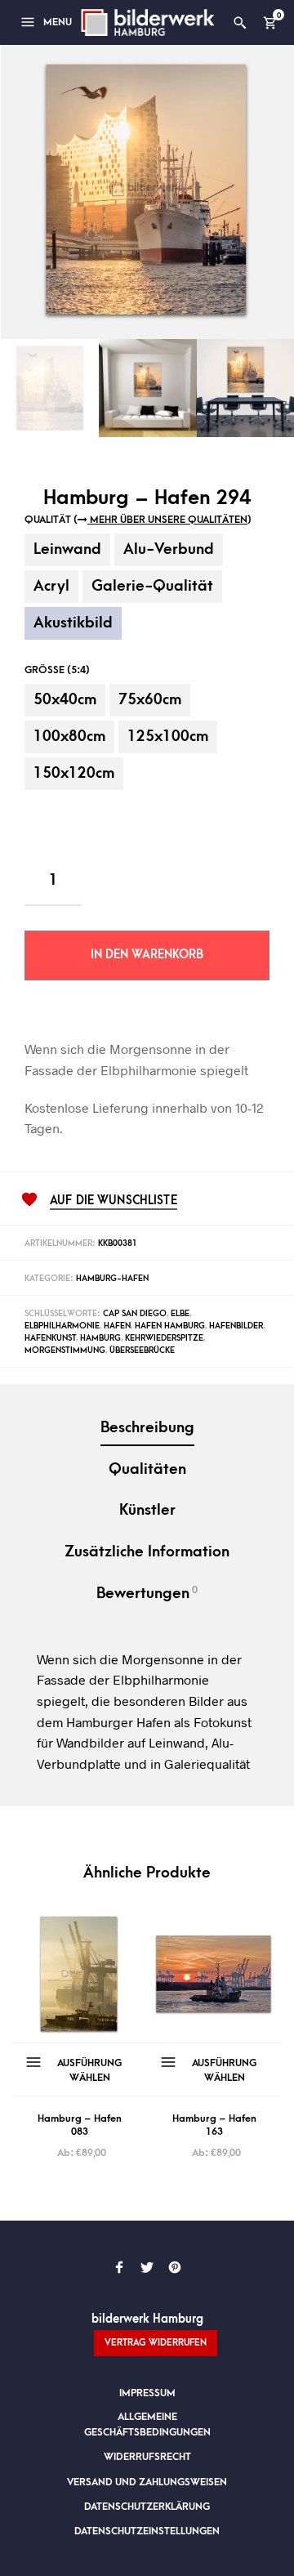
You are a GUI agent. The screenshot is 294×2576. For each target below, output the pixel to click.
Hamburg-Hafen (112, 1279)
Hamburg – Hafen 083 (80, 2125)
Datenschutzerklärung (147, 2507)
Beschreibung (147, 1428)
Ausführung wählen (89, 2070)
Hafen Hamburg (170, 1326)
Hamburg (100, 1338)
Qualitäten (147, 1469)
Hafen (117, 1326)
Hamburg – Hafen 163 (214, 2125)
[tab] (147, 1429)
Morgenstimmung (65, 1351)
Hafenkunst (50, 1338)
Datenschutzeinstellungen (147, 2531)
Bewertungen (147, 1593)
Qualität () (138, 520)
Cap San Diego (135, 1314)
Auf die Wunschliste (114, 1201)
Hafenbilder (236, 1326)
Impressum (147, 2393)
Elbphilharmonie (62, 1326)
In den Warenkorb (147, 955)
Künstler (147, 1510)
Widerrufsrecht (147, 2457)
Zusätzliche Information (147, 1552)
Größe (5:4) (57, 670)
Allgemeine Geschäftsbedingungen (147, 2424)
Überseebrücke (142, 1351)
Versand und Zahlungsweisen (147, 2482)
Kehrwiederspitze (164, 1338)
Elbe (180, 1314)
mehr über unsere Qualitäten (167, 520)
